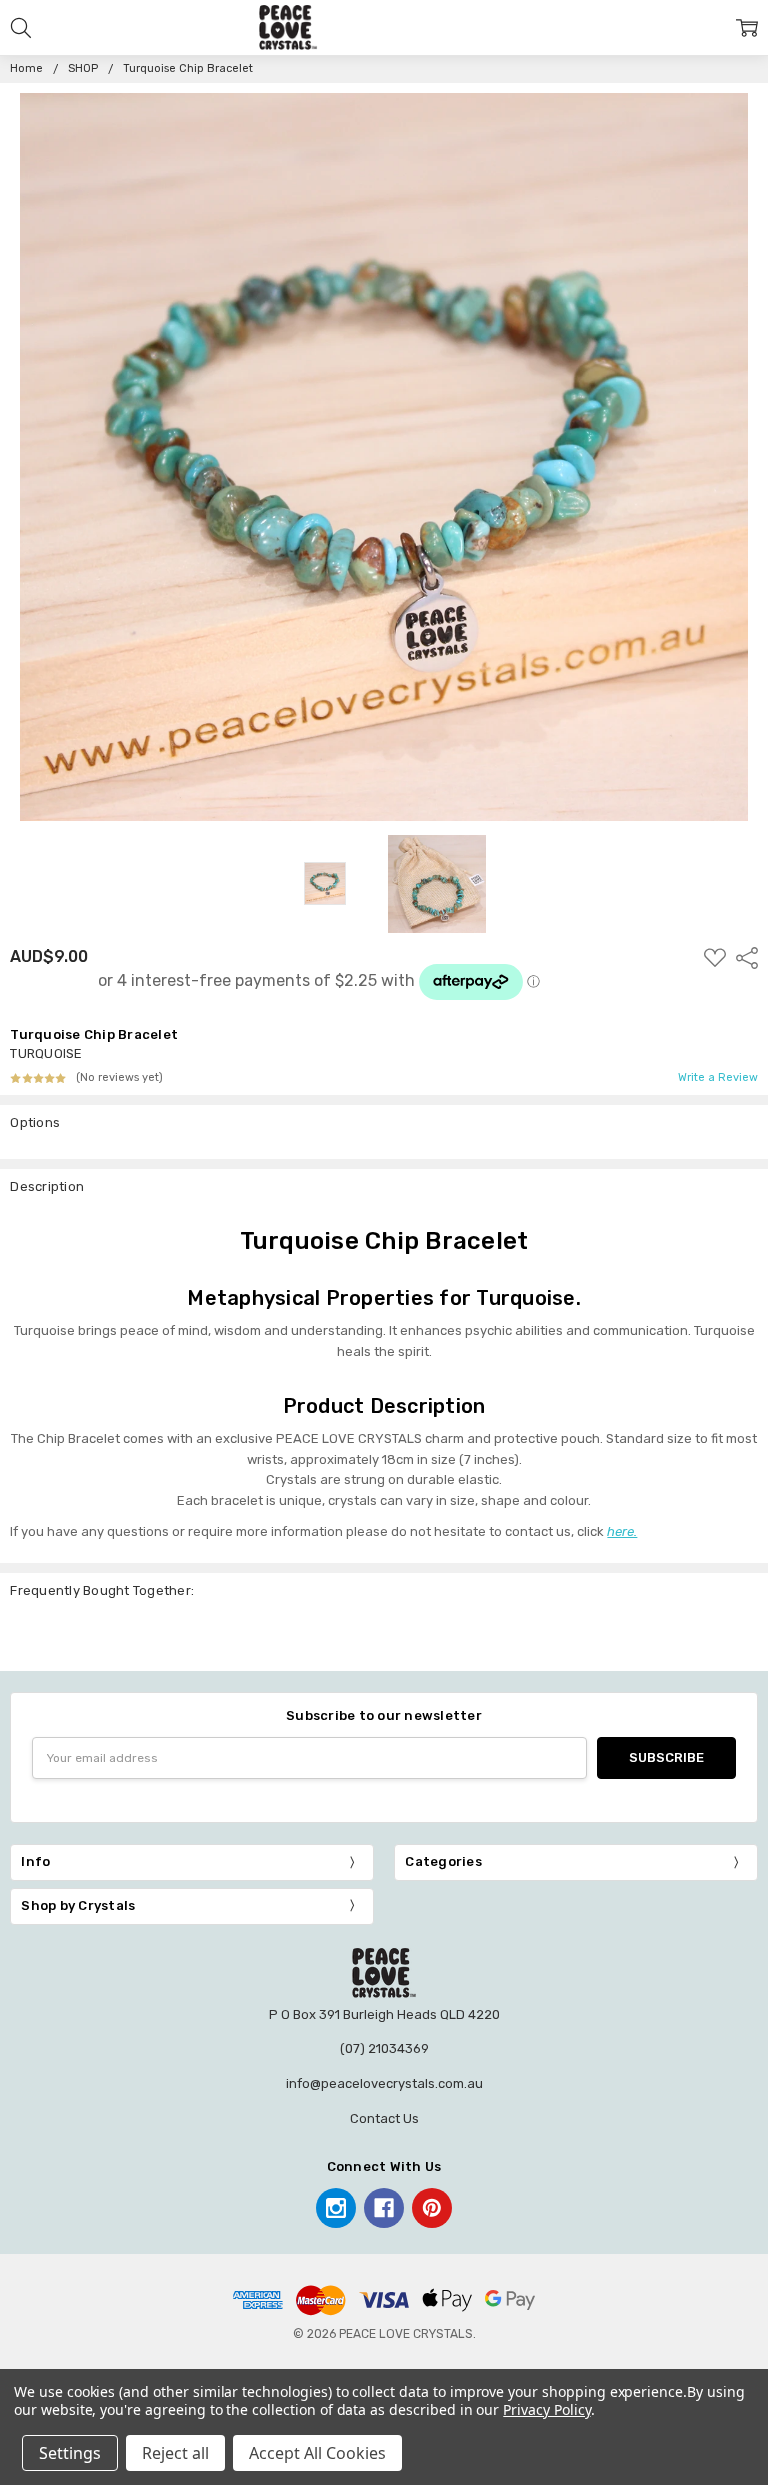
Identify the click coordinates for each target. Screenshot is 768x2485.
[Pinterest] (432, 2208)
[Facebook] (384, 2208)
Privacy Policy (546, 2409)
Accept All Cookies (317, 2453)
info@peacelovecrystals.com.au (384, 2083)
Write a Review (718, 1078)
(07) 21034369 (384, 2048)
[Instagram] (336, 2208)
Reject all (175, 2453)
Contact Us (384, 2118)
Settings (70, 2453)
